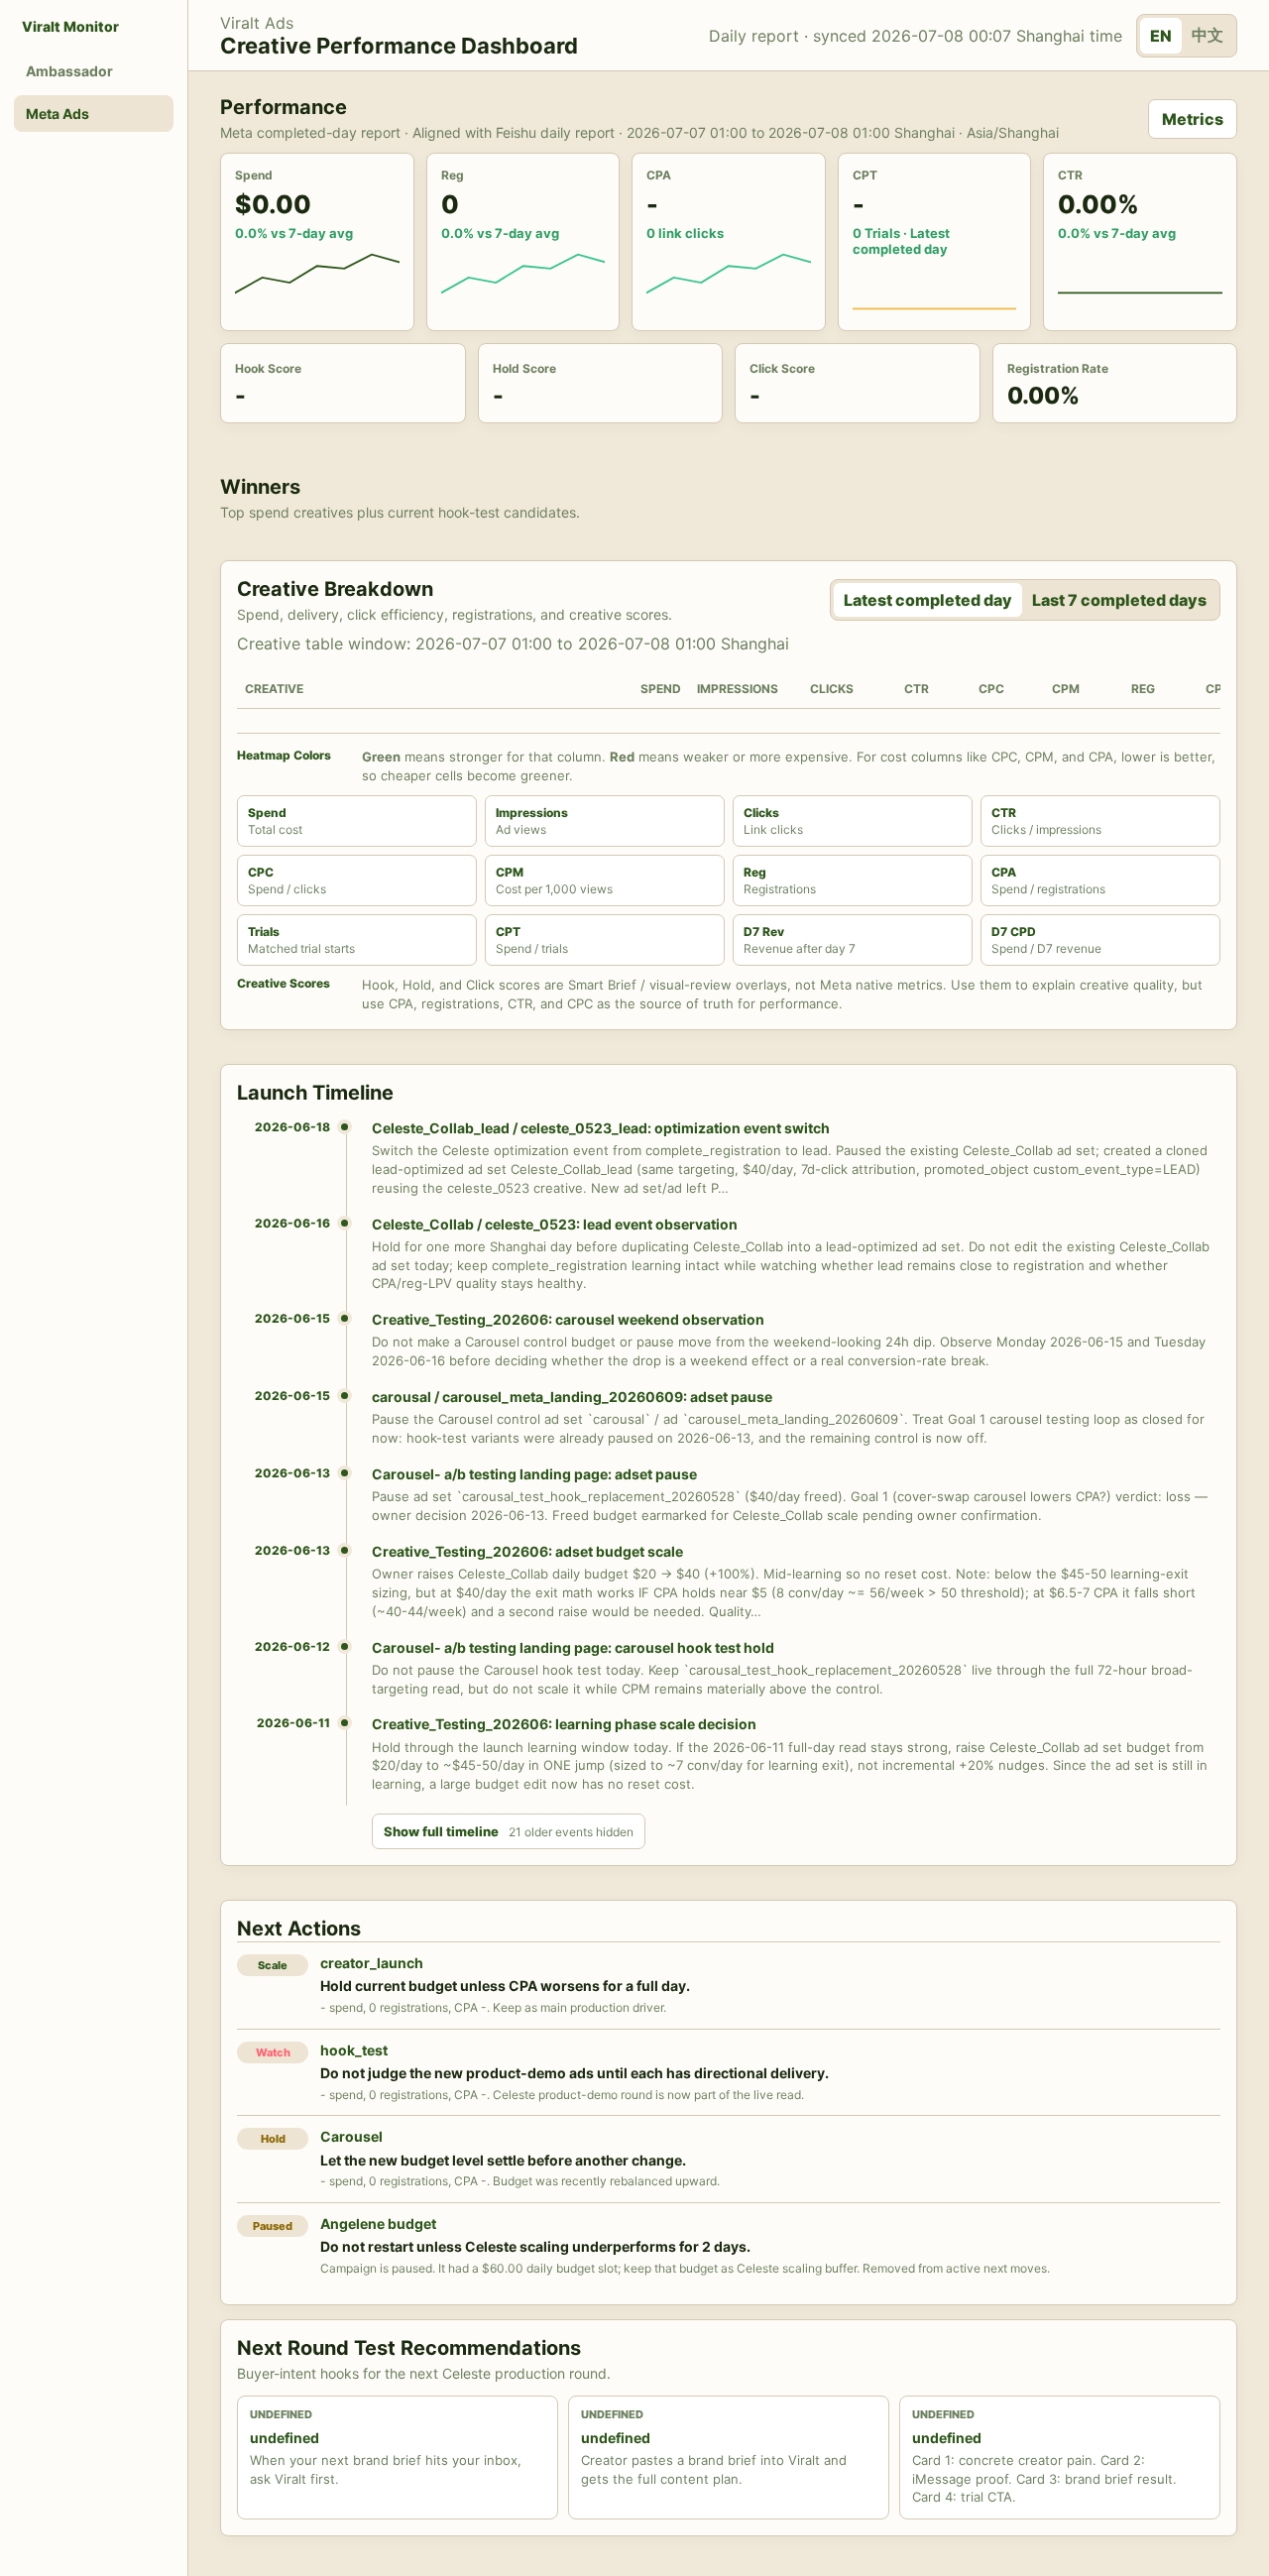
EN (1161, 36)
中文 (1208, 35)
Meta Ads (58, 114)
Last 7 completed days (1119, 600)
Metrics (1193, 119)
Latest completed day (928, 600)
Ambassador (69, 71)
